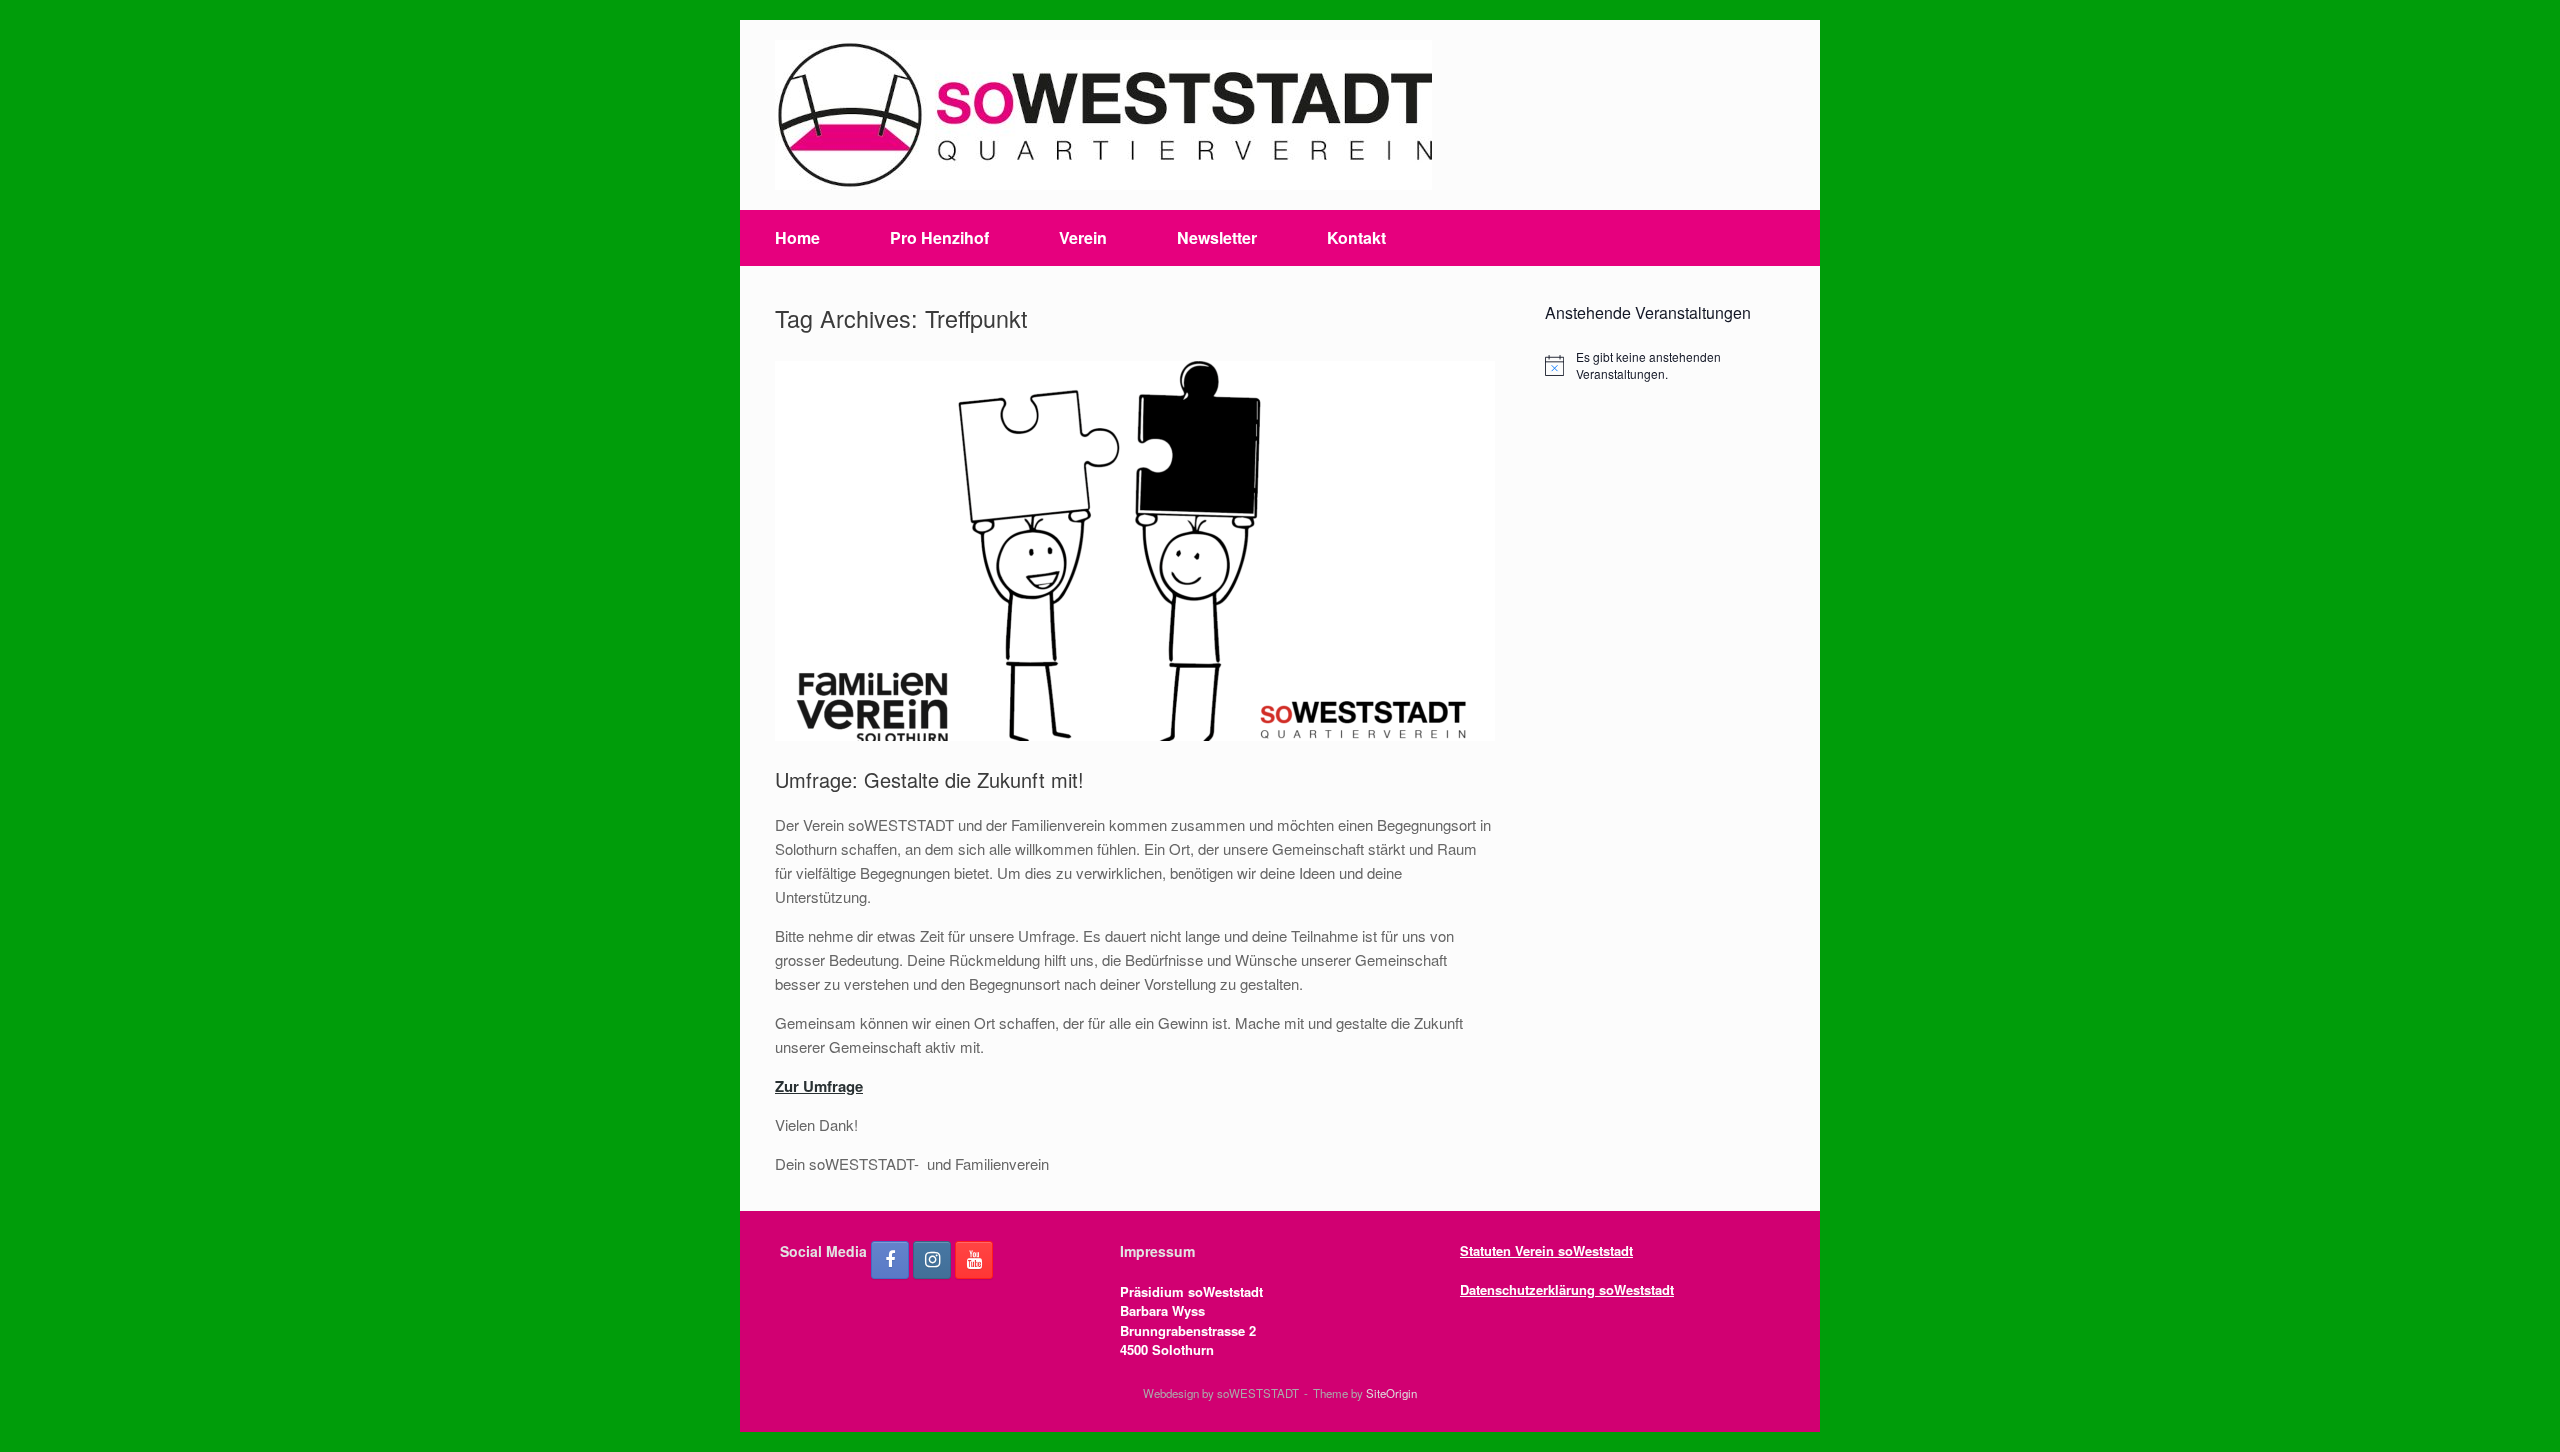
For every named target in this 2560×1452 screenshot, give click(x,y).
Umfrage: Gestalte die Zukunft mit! (929, 779)
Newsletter (1217, 237)
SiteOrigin (1391, 1393)
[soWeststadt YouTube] (974, 1260)
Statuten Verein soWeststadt (1546, 1250)
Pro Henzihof (939, 237)
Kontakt (1356, 237)
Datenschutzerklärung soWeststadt (1567, 1289)
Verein (1083, 237)
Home (797, 237)
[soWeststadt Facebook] (890, 1260)
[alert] (1665, 365)
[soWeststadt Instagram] (932, 1260)
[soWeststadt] (1103, 115)
